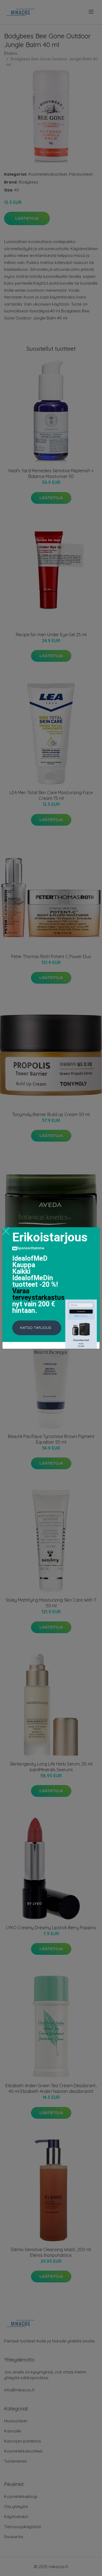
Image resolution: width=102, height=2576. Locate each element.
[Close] (6, 1231)
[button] (37, 1328)
